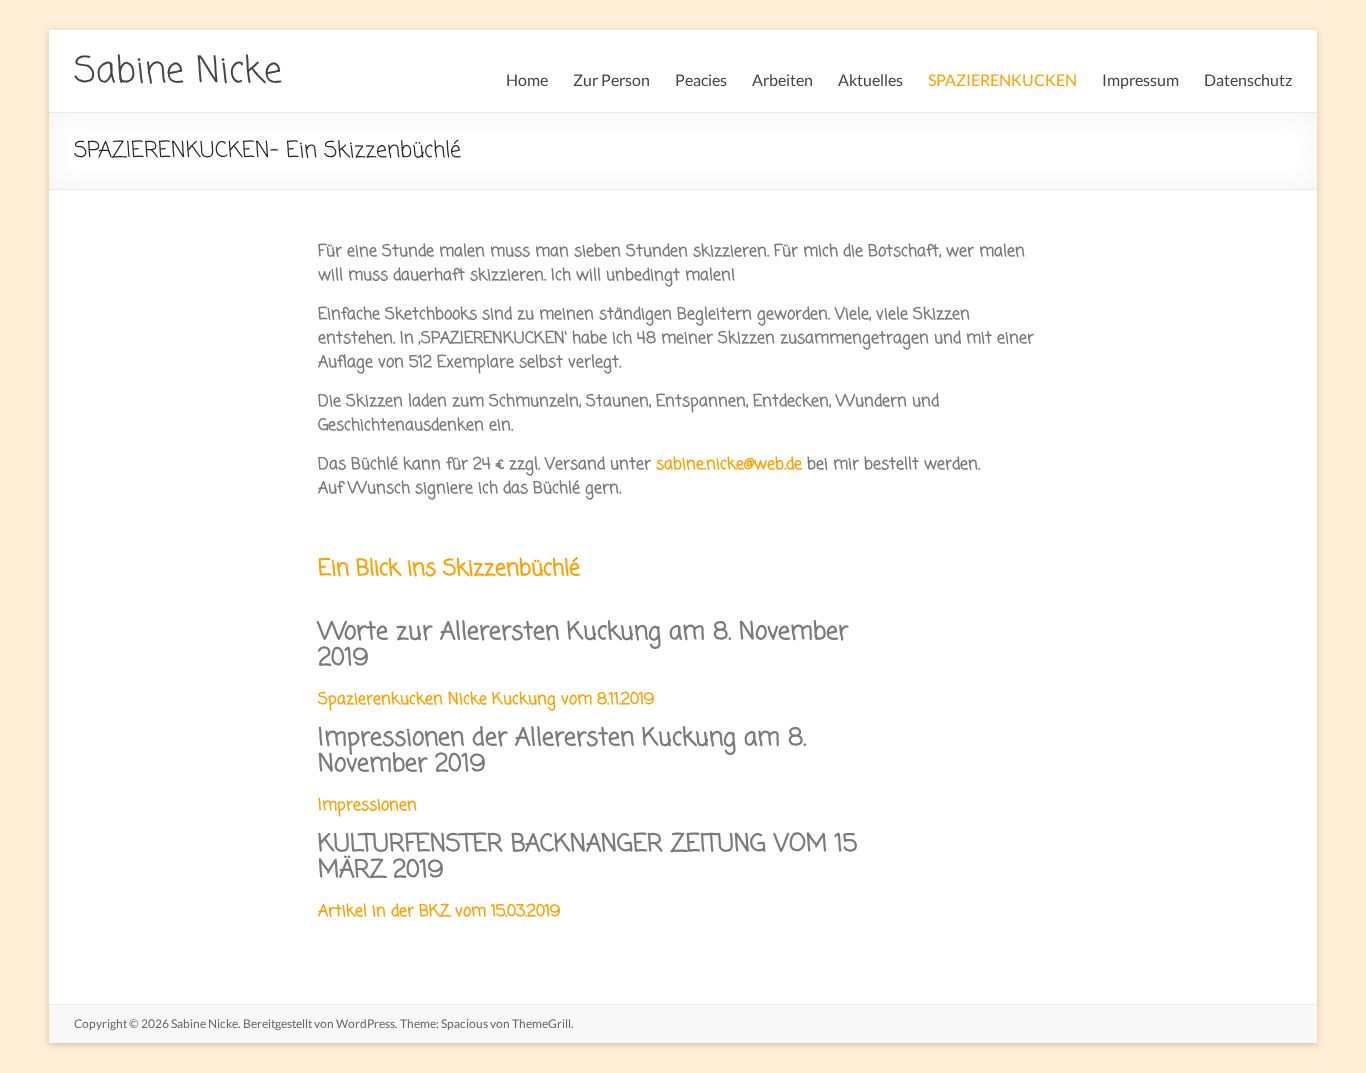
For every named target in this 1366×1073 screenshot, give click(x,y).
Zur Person (611, 79)
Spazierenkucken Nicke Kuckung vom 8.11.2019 (486, 700)
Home (527, 79)
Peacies (701, 79)
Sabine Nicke (178, 72)
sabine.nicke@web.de (729, 465)
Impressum (1140, 79)
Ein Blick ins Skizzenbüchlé (449, 569)
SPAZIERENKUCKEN (1002, 79)
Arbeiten (782, 79)
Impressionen (367, 806)
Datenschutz (1248, 79)
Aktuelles (870, 79)
